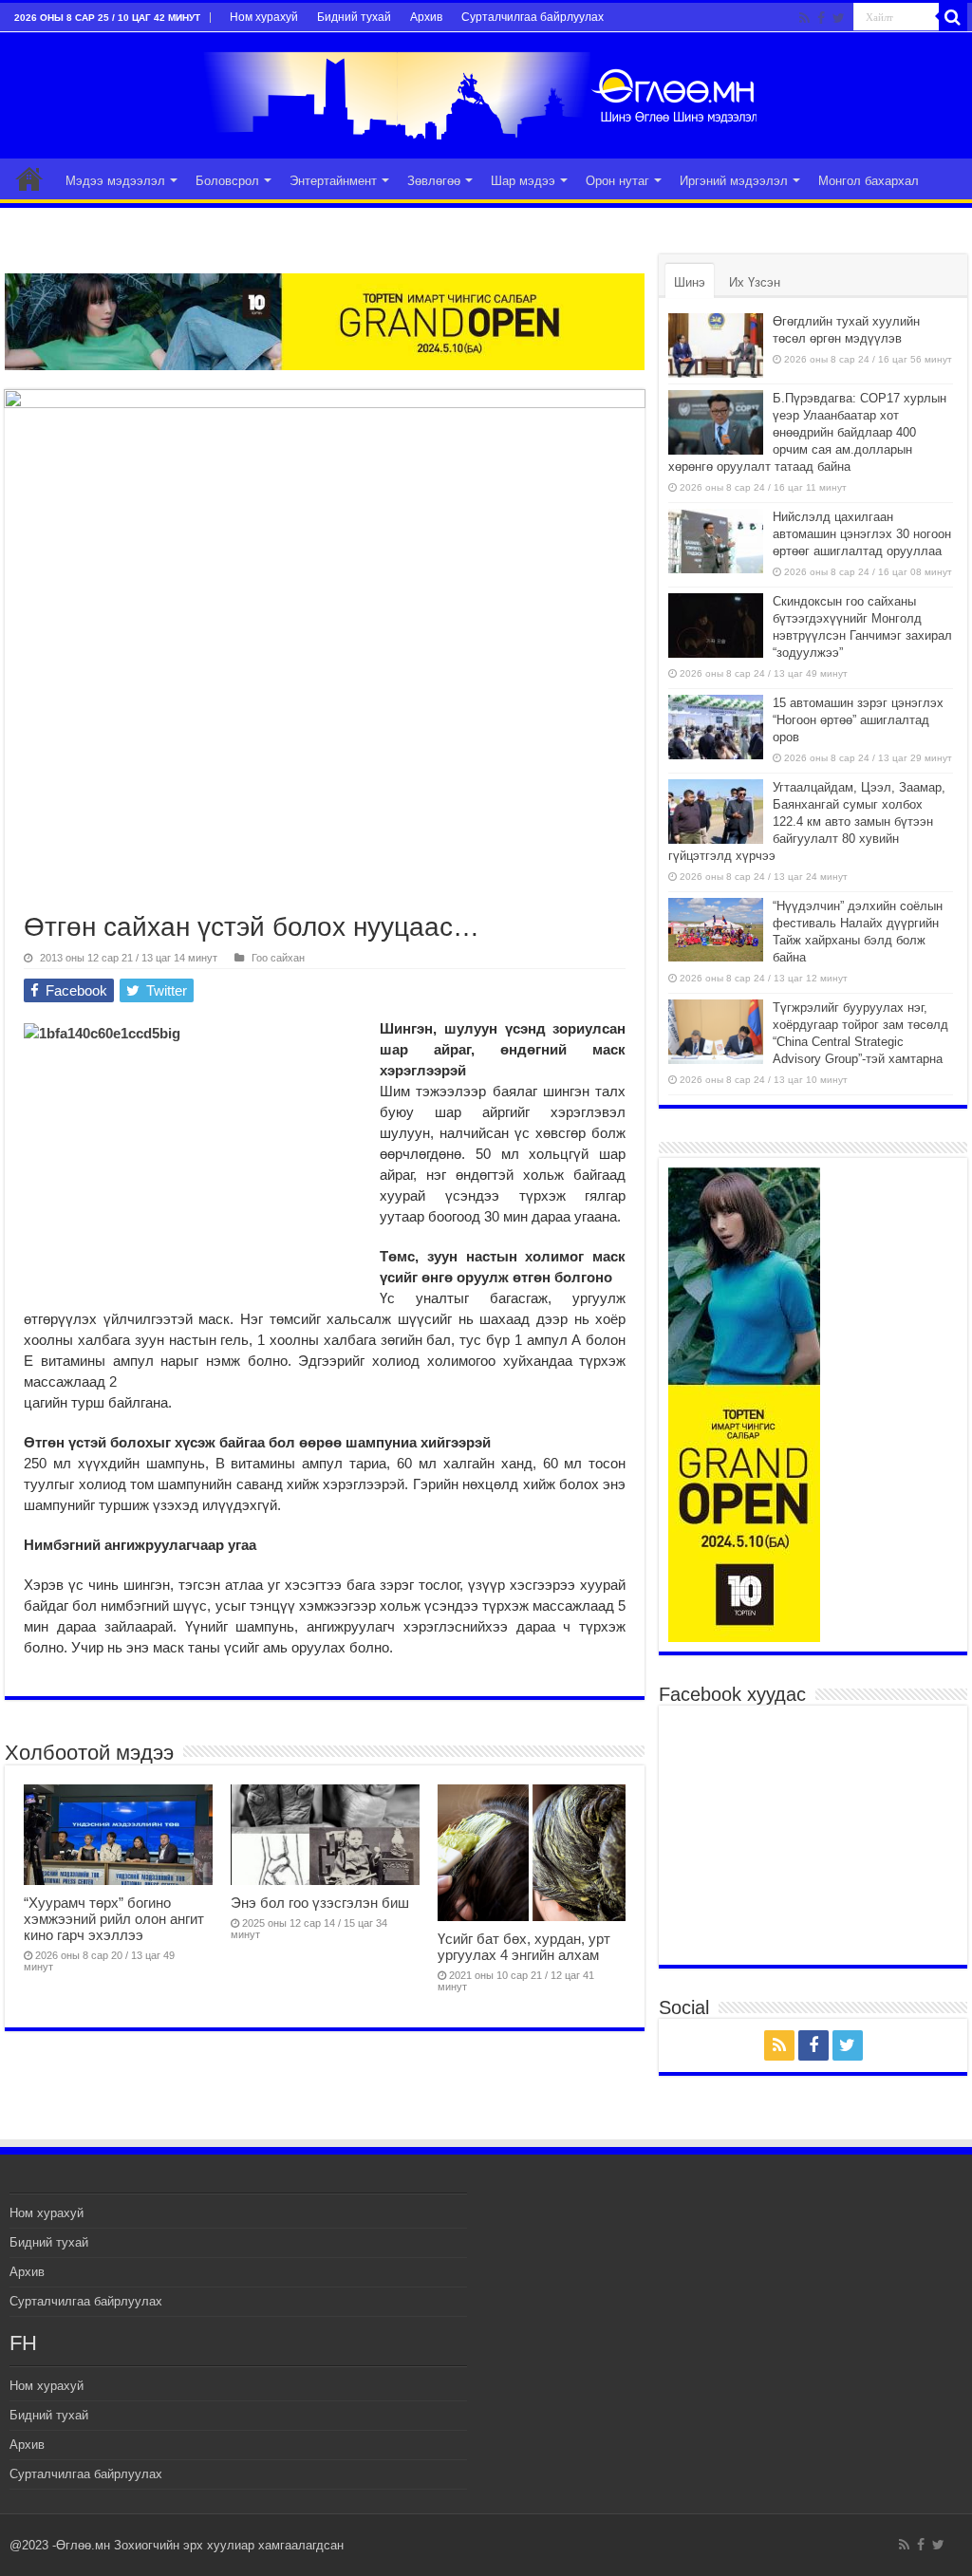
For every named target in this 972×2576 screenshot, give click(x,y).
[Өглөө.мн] (486, 92)
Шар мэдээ (523, 181)
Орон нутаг (617, 181)
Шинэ (690, 282)
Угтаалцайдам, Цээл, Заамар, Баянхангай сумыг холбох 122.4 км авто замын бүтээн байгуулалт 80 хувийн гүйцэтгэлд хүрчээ (807, 821)
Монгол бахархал (869, 181)
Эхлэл (29, 178)
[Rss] (804, 18)
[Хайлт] (953, 17)
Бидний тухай (354, 17)
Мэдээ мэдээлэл (115, 181)
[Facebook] (821, 18)
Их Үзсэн (755, 282)
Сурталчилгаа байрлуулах (533, 17)
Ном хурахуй (264, 17)
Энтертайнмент (333, 181)
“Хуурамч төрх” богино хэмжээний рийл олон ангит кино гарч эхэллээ (114, 1919)
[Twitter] (839, 18)
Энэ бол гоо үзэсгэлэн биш (320, 1903)
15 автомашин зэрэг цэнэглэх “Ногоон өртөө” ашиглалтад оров (858, 720)
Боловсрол (227, 181)
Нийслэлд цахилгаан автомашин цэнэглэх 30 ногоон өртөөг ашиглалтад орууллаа (862, 534)
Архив (426, 17)
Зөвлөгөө (434, 181)
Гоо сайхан (278, 958)
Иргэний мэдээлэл (734, 181)
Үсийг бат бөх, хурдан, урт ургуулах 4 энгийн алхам (524, 1947)
